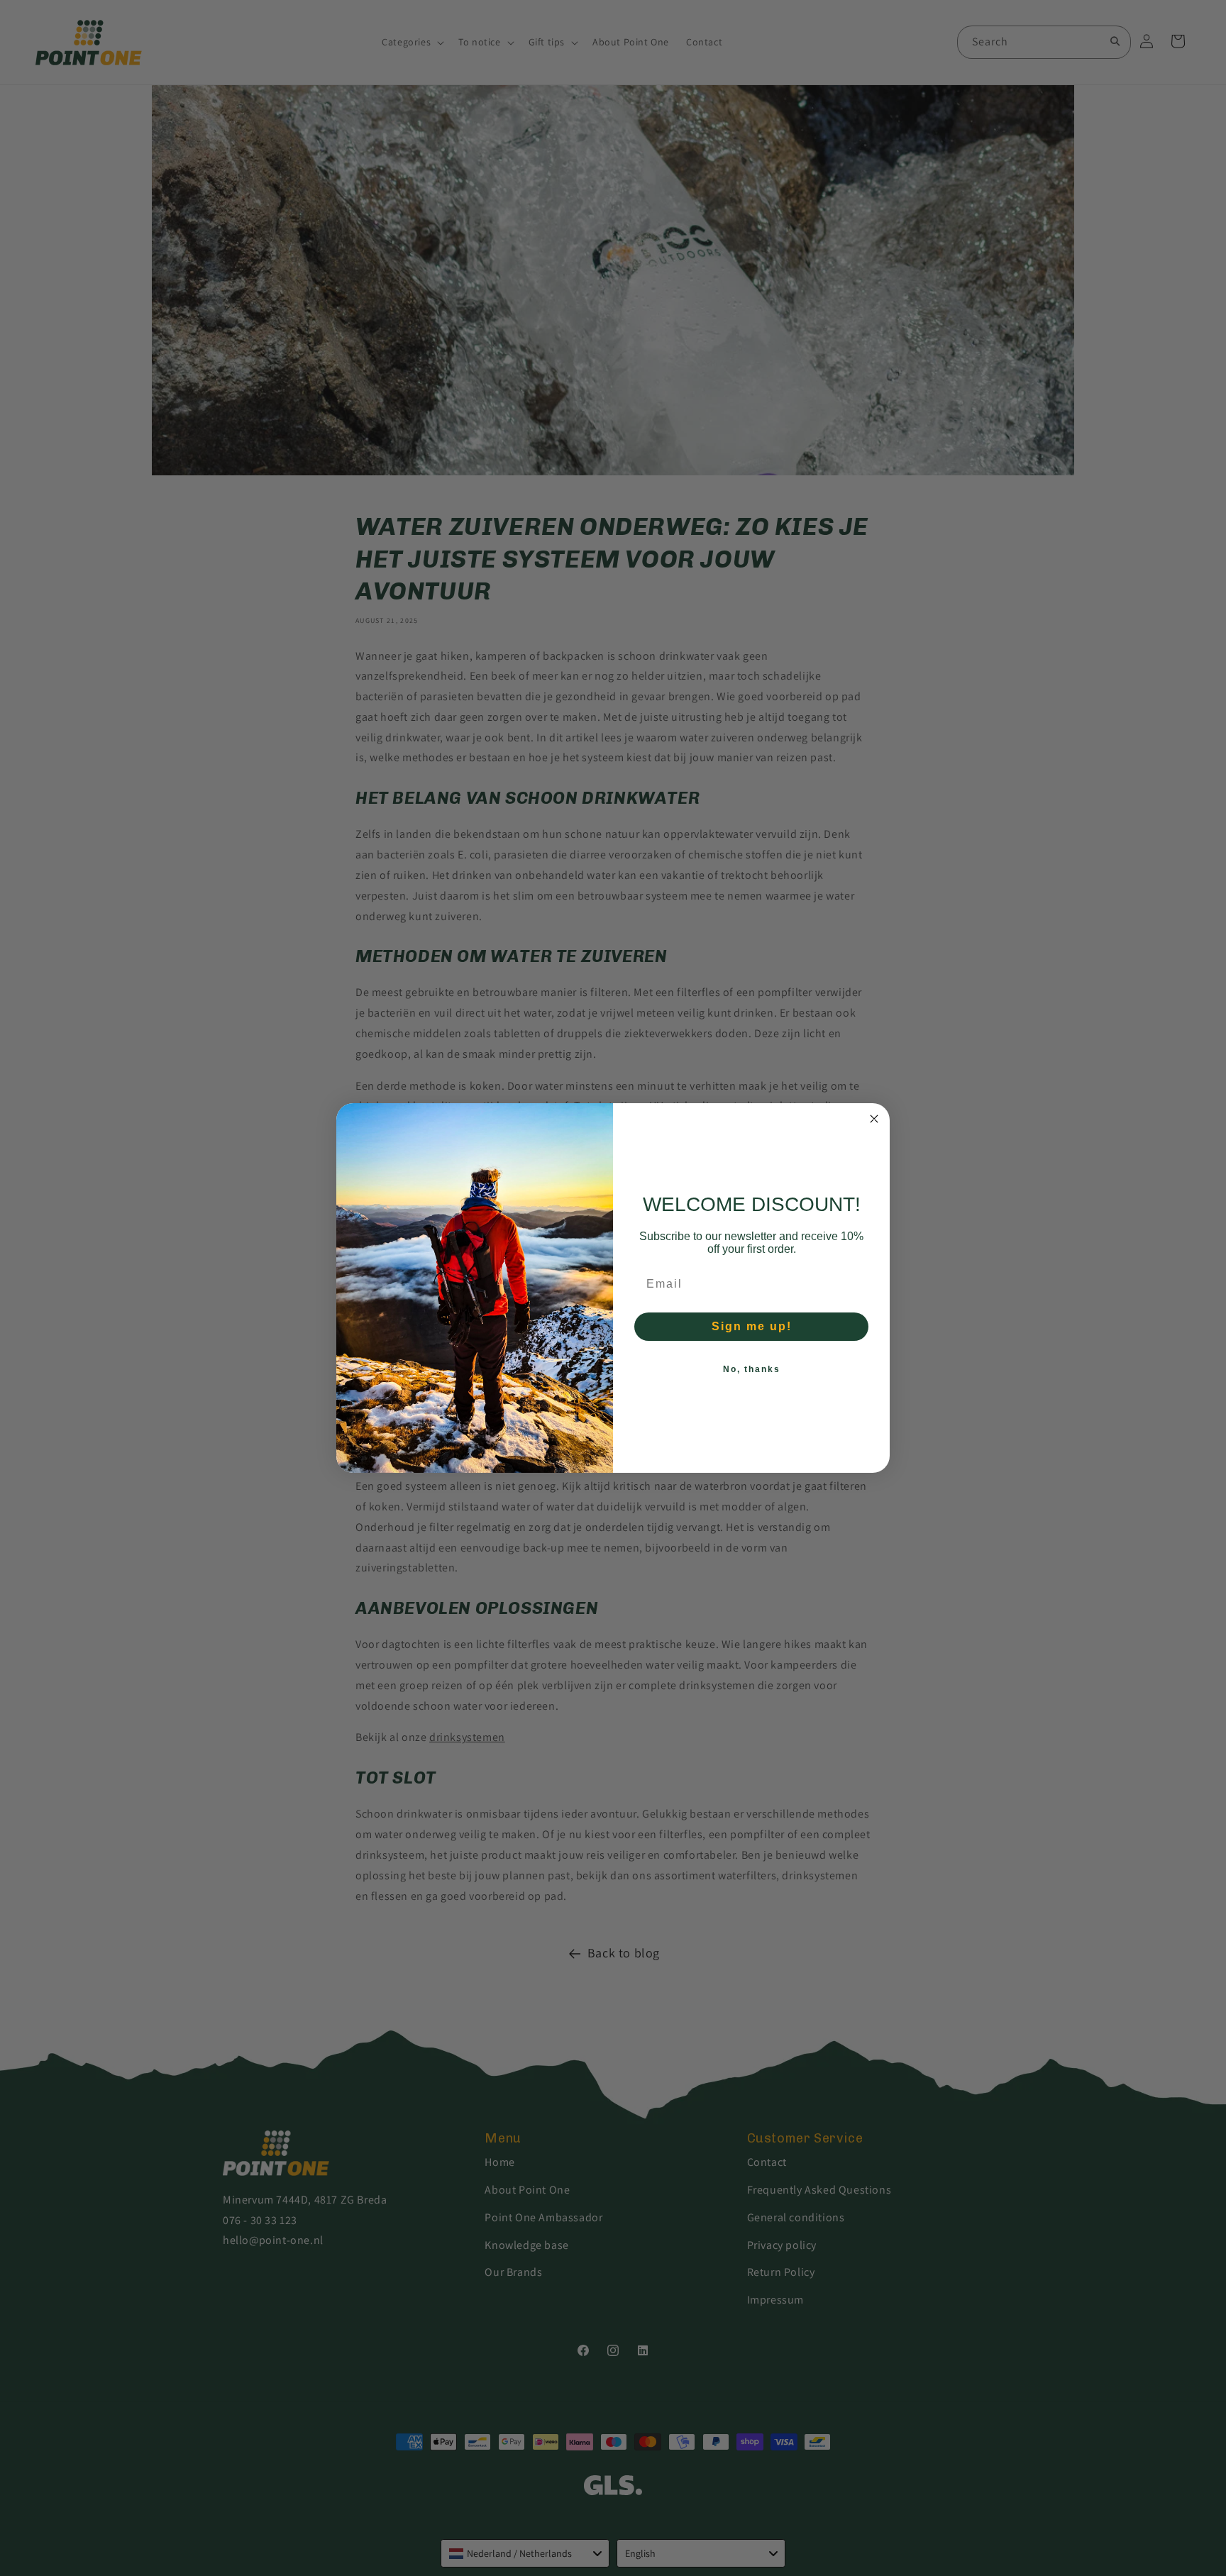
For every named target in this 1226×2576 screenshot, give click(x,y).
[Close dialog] (874, 1119)
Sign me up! (752, 1326)
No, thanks (752, 1369)
